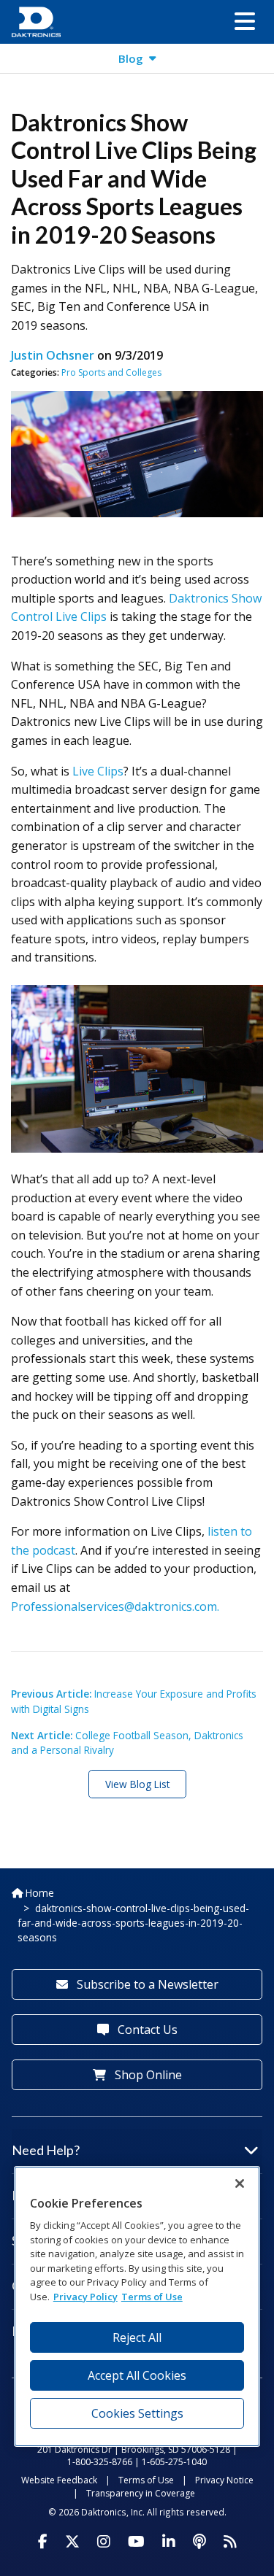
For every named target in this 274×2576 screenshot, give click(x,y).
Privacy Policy (85, 2297)
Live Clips (98, 771)
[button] (245, 22)
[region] (137, 2306)
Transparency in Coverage (141, 2493)
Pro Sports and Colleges (111, 372)
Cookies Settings (137, 2413)
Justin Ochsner (53, 355)
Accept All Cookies (137, 2375)
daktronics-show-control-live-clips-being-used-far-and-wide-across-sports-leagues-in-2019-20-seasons (133, 1923)
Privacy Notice (224, 2480)
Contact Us (146, 2030)
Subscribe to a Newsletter (146, 1984)
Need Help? (46, 2150)
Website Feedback (59, 2480)
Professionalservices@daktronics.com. (115, 1606)
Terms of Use (146, 2480)
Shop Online (147, 2075)
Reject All (137, 2337)
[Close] (240, 2184)
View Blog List (137, 1784)
